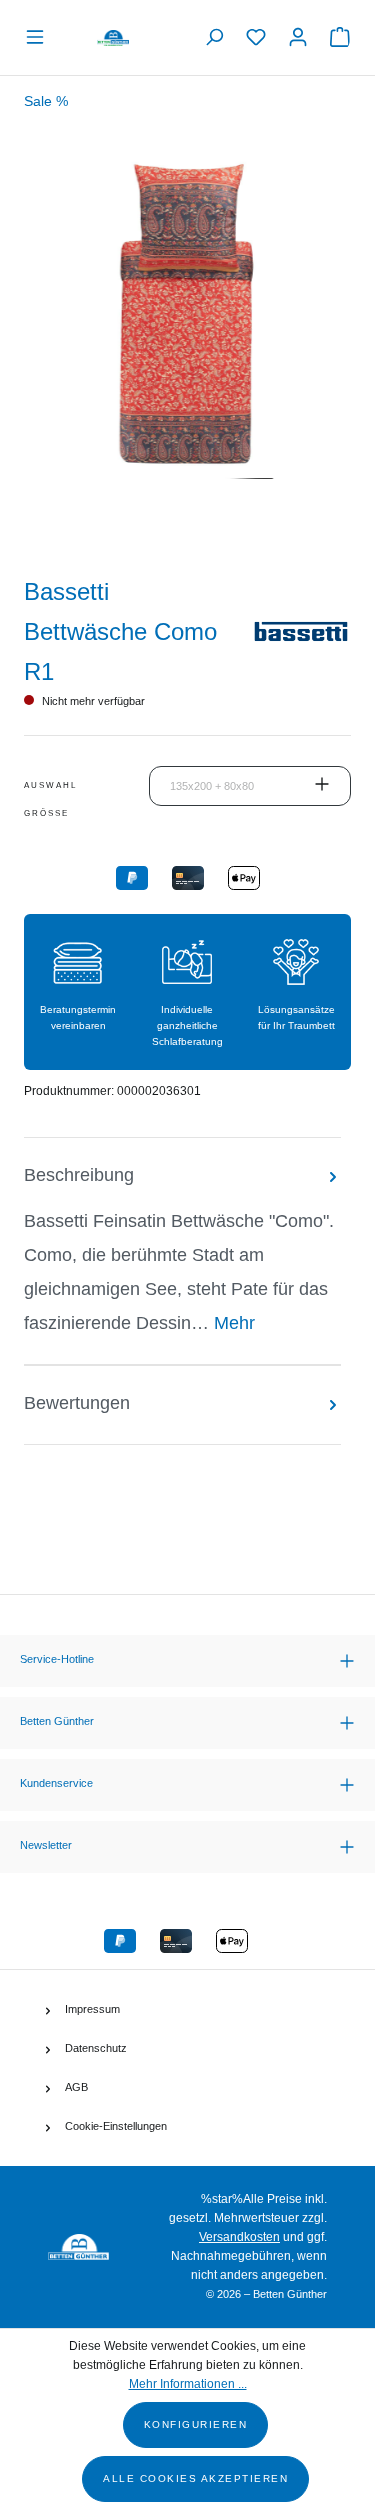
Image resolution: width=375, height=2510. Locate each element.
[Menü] (40, 37)
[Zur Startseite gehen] (113, 37)
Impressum (92, 2009)
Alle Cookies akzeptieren (195, 2478)
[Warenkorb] (335, 37)
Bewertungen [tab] (77, 1403)
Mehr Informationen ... (188, 2384)
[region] (187, 350)
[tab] (182, 1251)
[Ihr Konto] (298, 37)
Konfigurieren (196, 2424)
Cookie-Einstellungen (116, 2126)
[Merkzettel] (256, 37)
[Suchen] (214, 37)
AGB (76, 2087)
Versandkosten (239, 2237)
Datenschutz (96, 2048)
